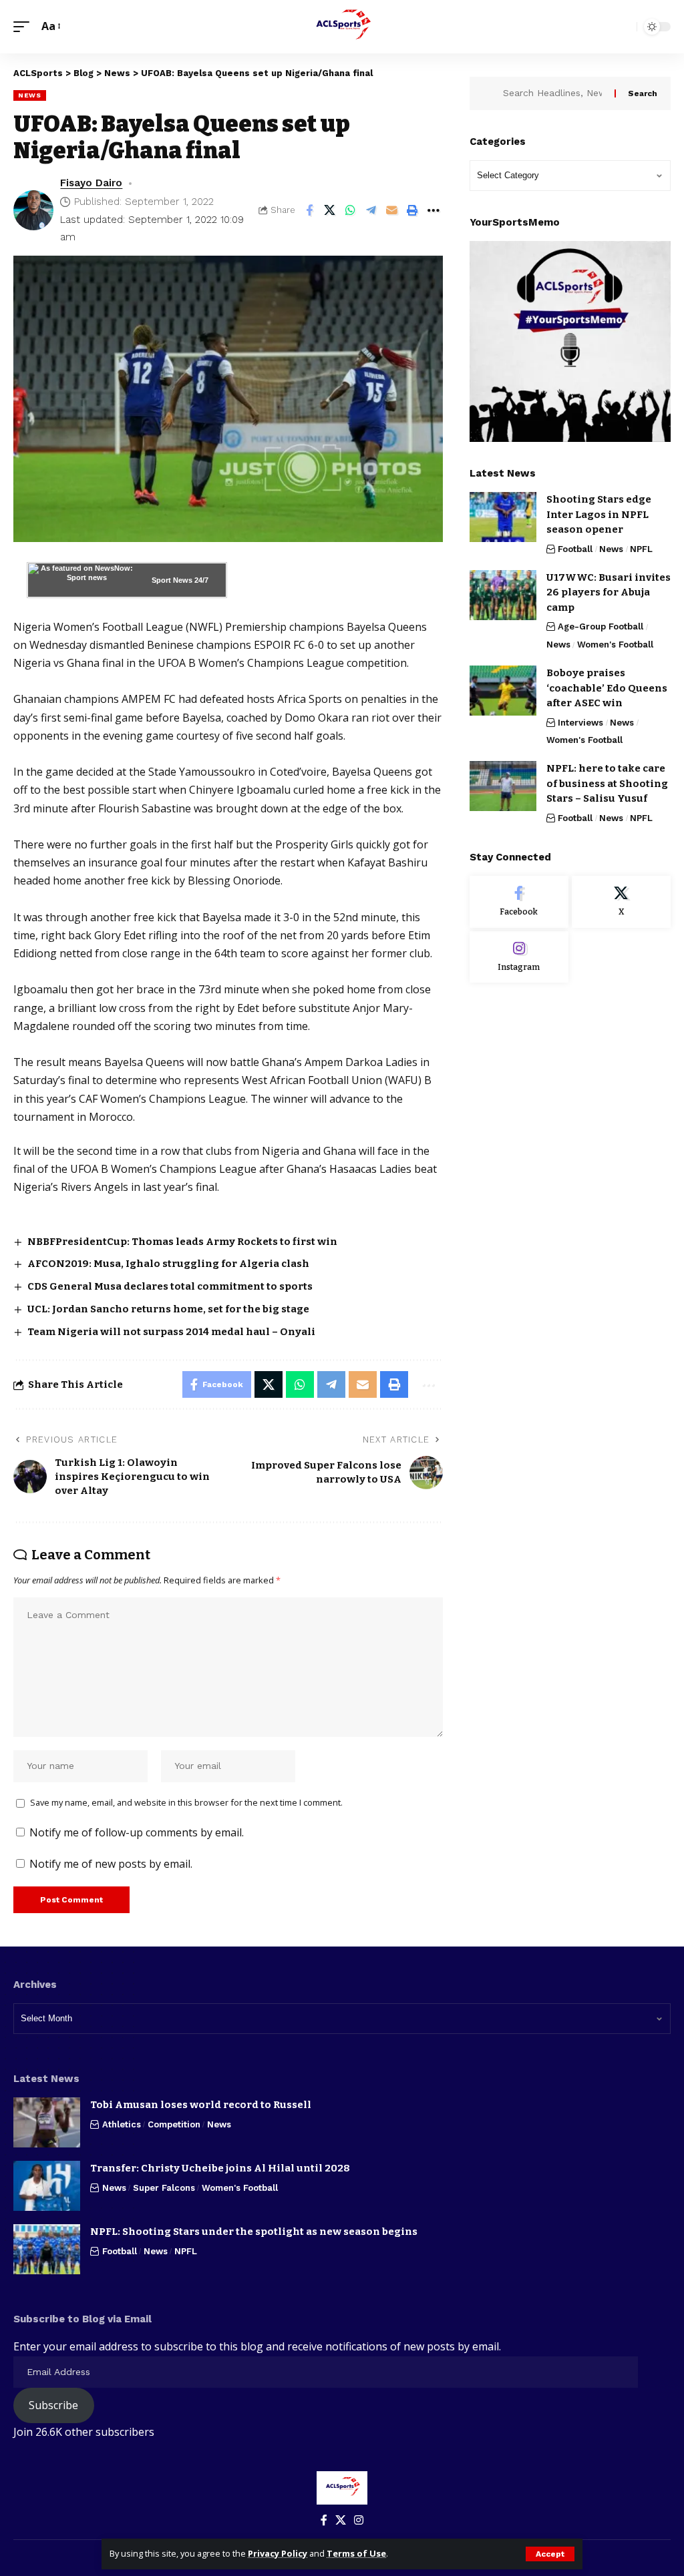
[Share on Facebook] (309, 210)
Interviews (580, 723)
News (30, 95)
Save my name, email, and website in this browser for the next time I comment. (186, 1802)
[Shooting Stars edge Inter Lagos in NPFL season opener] (503, 517)
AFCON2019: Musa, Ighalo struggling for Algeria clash (168, 1264)
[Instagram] (519, 957)
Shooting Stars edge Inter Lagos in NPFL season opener (599, 514)
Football (575, 549)
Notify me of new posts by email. (111, 1864)
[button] (550, 2554)
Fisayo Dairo (91, 183)
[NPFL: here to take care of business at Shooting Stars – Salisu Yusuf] (503, 786)
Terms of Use (356, 2553)
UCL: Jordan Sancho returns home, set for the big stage (168, 1309)
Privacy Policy (278, 2553)
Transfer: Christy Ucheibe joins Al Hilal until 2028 (220, 2168)
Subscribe (53, 2405)
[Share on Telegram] (371, 210)
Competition (174, 2124)
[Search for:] (554, 93)
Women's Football (615, 645)
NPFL (641, 549)
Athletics (122, 2124)
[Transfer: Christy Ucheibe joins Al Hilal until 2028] (47, 2186)
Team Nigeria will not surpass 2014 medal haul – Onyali (171, 1332)
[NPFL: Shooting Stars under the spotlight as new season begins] (47, 2249)
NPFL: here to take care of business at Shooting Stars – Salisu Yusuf (607, 783)
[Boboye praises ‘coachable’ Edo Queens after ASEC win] (503, 691)
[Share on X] (330, 210)
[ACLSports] (342, 27)
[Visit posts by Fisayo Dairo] (33, 210)
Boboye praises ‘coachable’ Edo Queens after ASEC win (607, 688)
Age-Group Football (601, 626)
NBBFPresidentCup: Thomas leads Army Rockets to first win (183, 1242)
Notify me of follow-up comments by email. (137, 1832)
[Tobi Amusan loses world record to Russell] (47, 2122)
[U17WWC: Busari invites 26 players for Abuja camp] (503, 595)
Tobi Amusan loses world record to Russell (201, 2105)
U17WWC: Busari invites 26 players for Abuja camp (609, 592)
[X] (621, 902)
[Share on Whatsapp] (351, 210)
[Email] (392, 210)
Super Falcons (164, 2188)
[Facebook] (519, 902)
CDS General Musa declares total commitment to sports (170, 1286)
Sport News (172, 580)
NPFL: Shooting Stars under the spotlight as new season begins (254, 2232)
